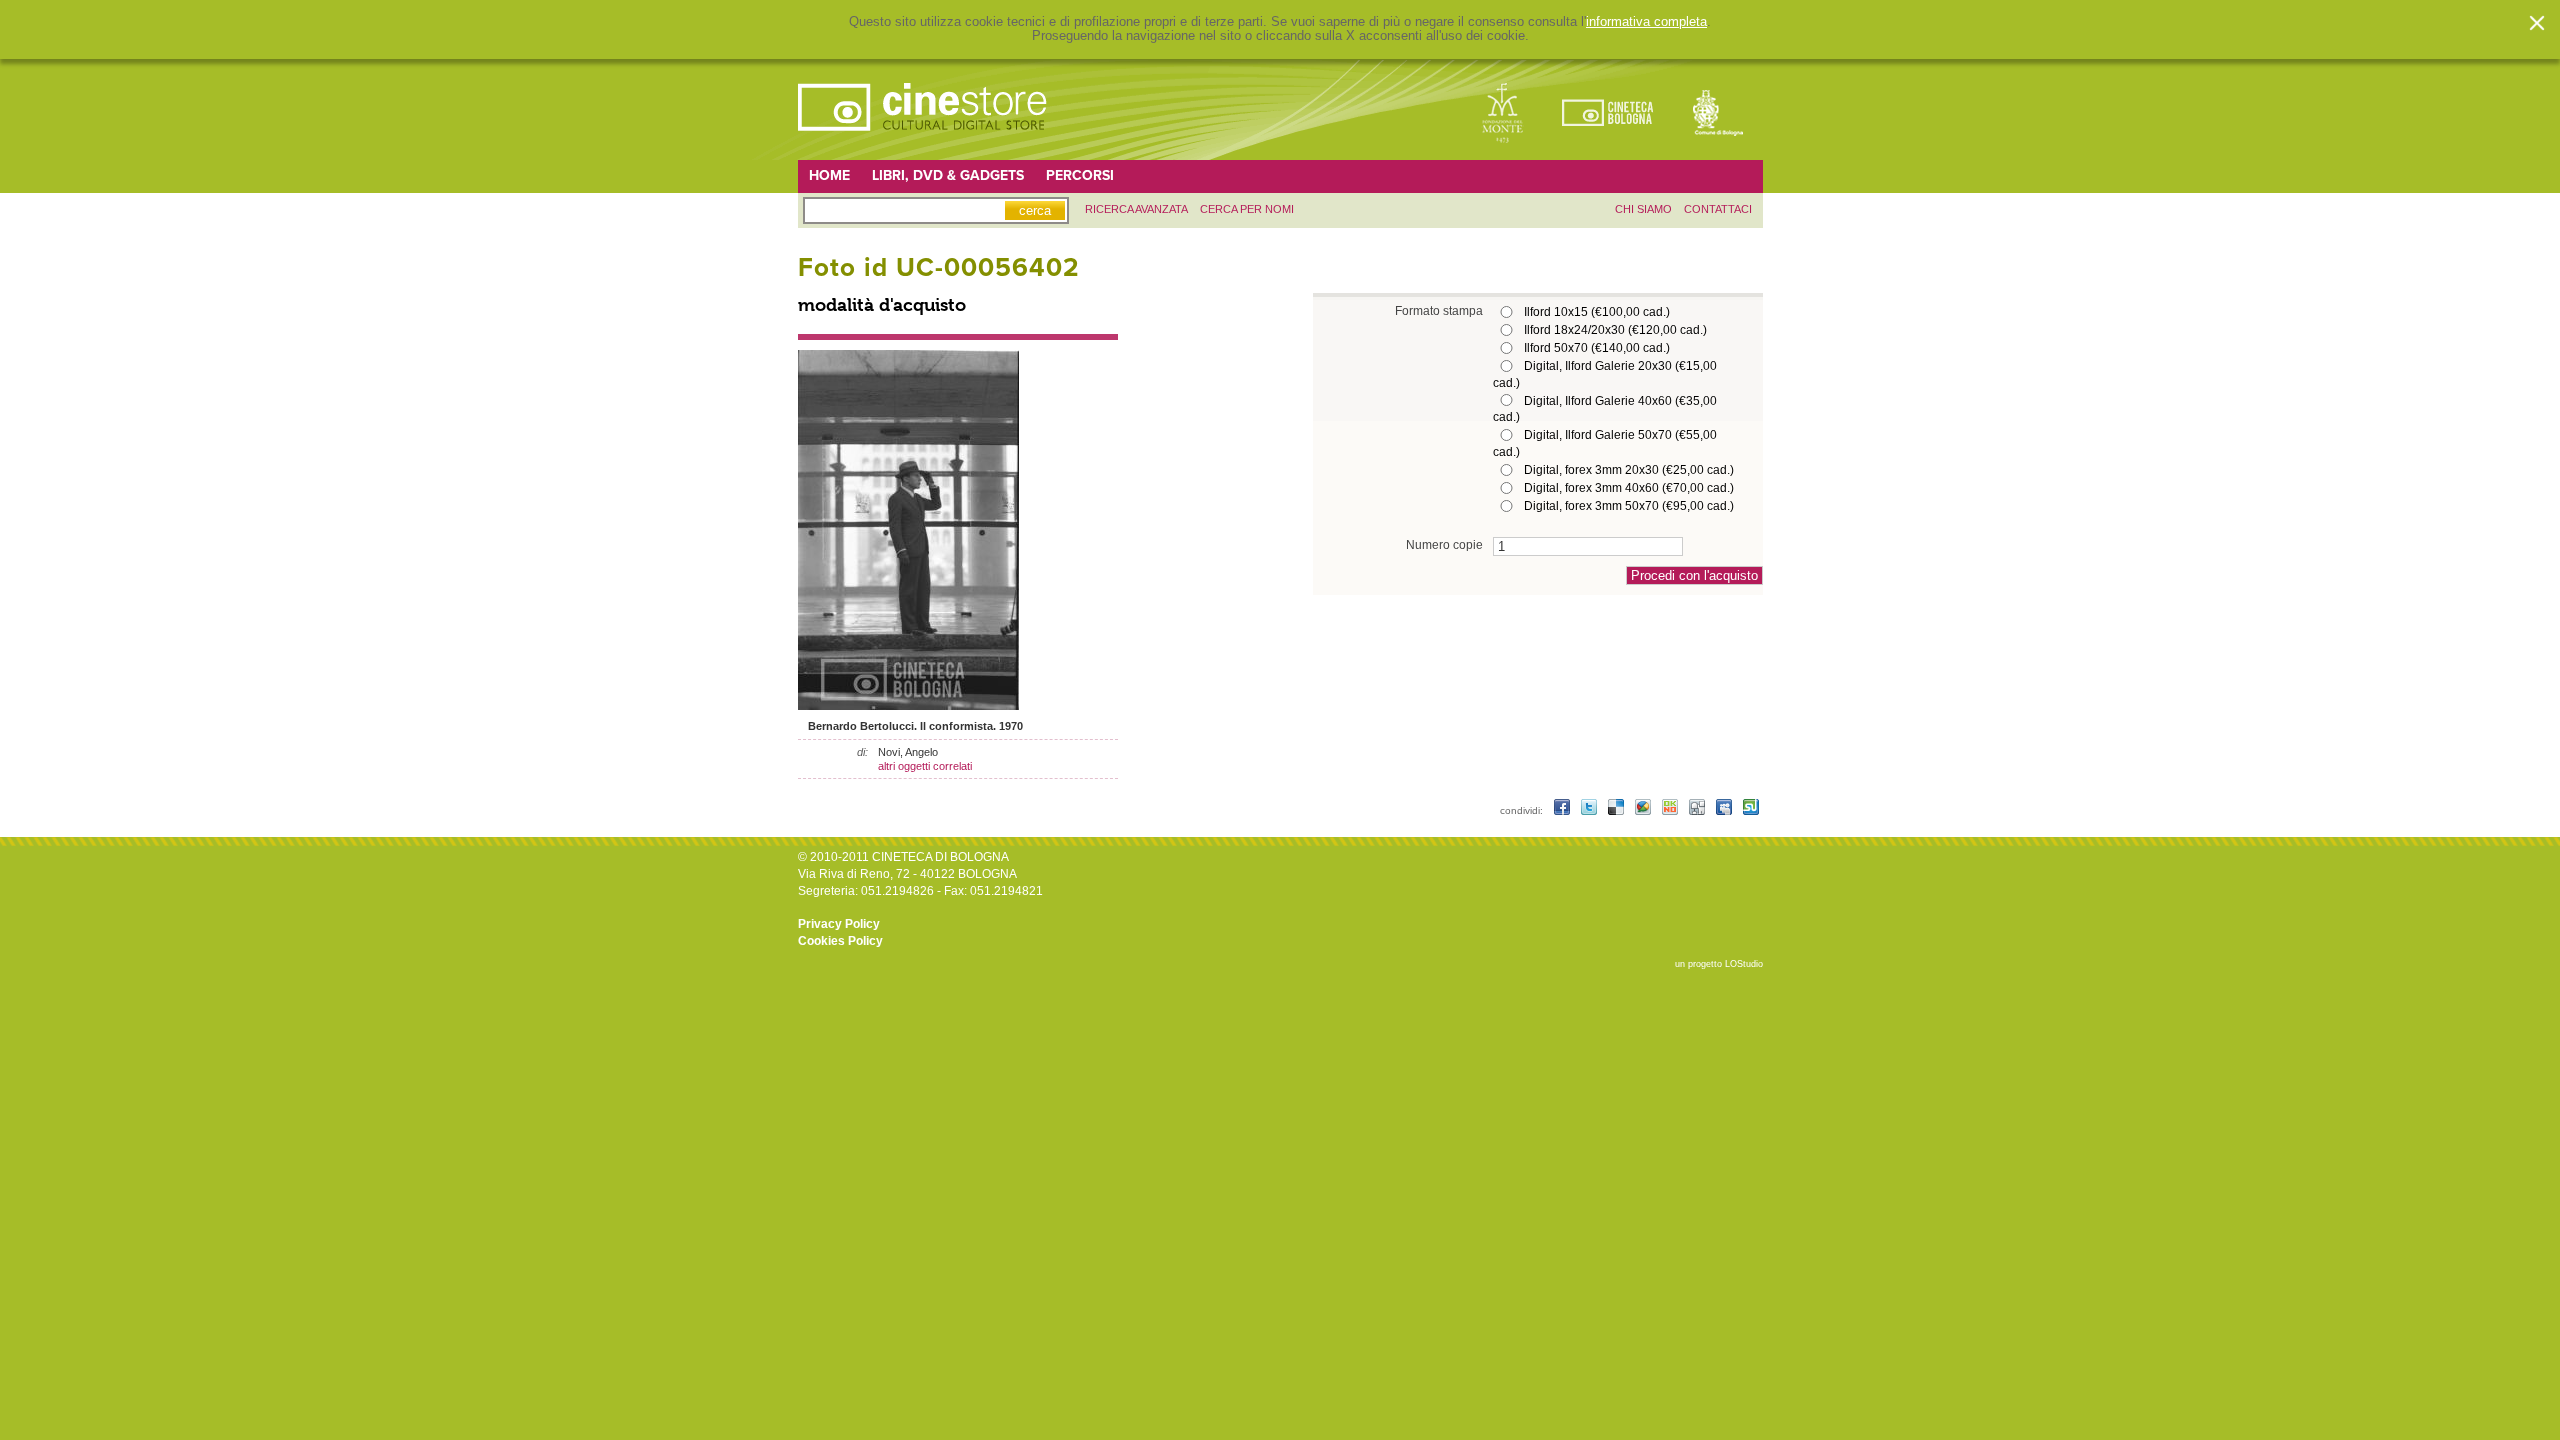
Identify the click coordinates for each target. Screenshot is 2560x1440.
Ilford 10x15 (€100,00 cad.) (1597, 312)
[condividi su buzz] (1644, 810)
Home (829, 175)
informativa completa (1646, 22)
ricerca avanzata (1136, 209)
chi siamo (1643, 209)
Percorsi (1080, 175)
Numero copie (1444, 544)
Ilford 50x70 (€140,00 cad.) (1597, 348)
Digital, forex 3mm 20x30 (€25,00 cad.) (1629, 470)
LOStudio (1744, 964)
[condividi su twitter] (1590, 810)
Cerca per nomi (1247, 209)
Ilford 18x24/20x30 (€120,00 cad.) (1615, 330)
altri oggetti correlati (925, 766)
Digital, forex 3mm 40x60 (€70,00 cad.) (1629, 488)
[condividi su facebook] (1563, 810)
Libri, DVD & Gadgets (948, 175)
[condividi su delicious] (1617, 810)
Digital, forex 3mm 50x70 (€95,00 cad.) (1629, 506)
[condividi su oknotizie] (1671, 810)
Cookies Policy (840, 941)
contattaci (1718, 209)
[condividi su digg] (1698, 810)
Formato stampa (1439, 310)
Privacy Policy (839, 924)
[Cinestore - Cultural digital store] (924, 141)
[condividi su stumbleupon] (1751, 810)
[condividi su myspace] (1725, 810)
